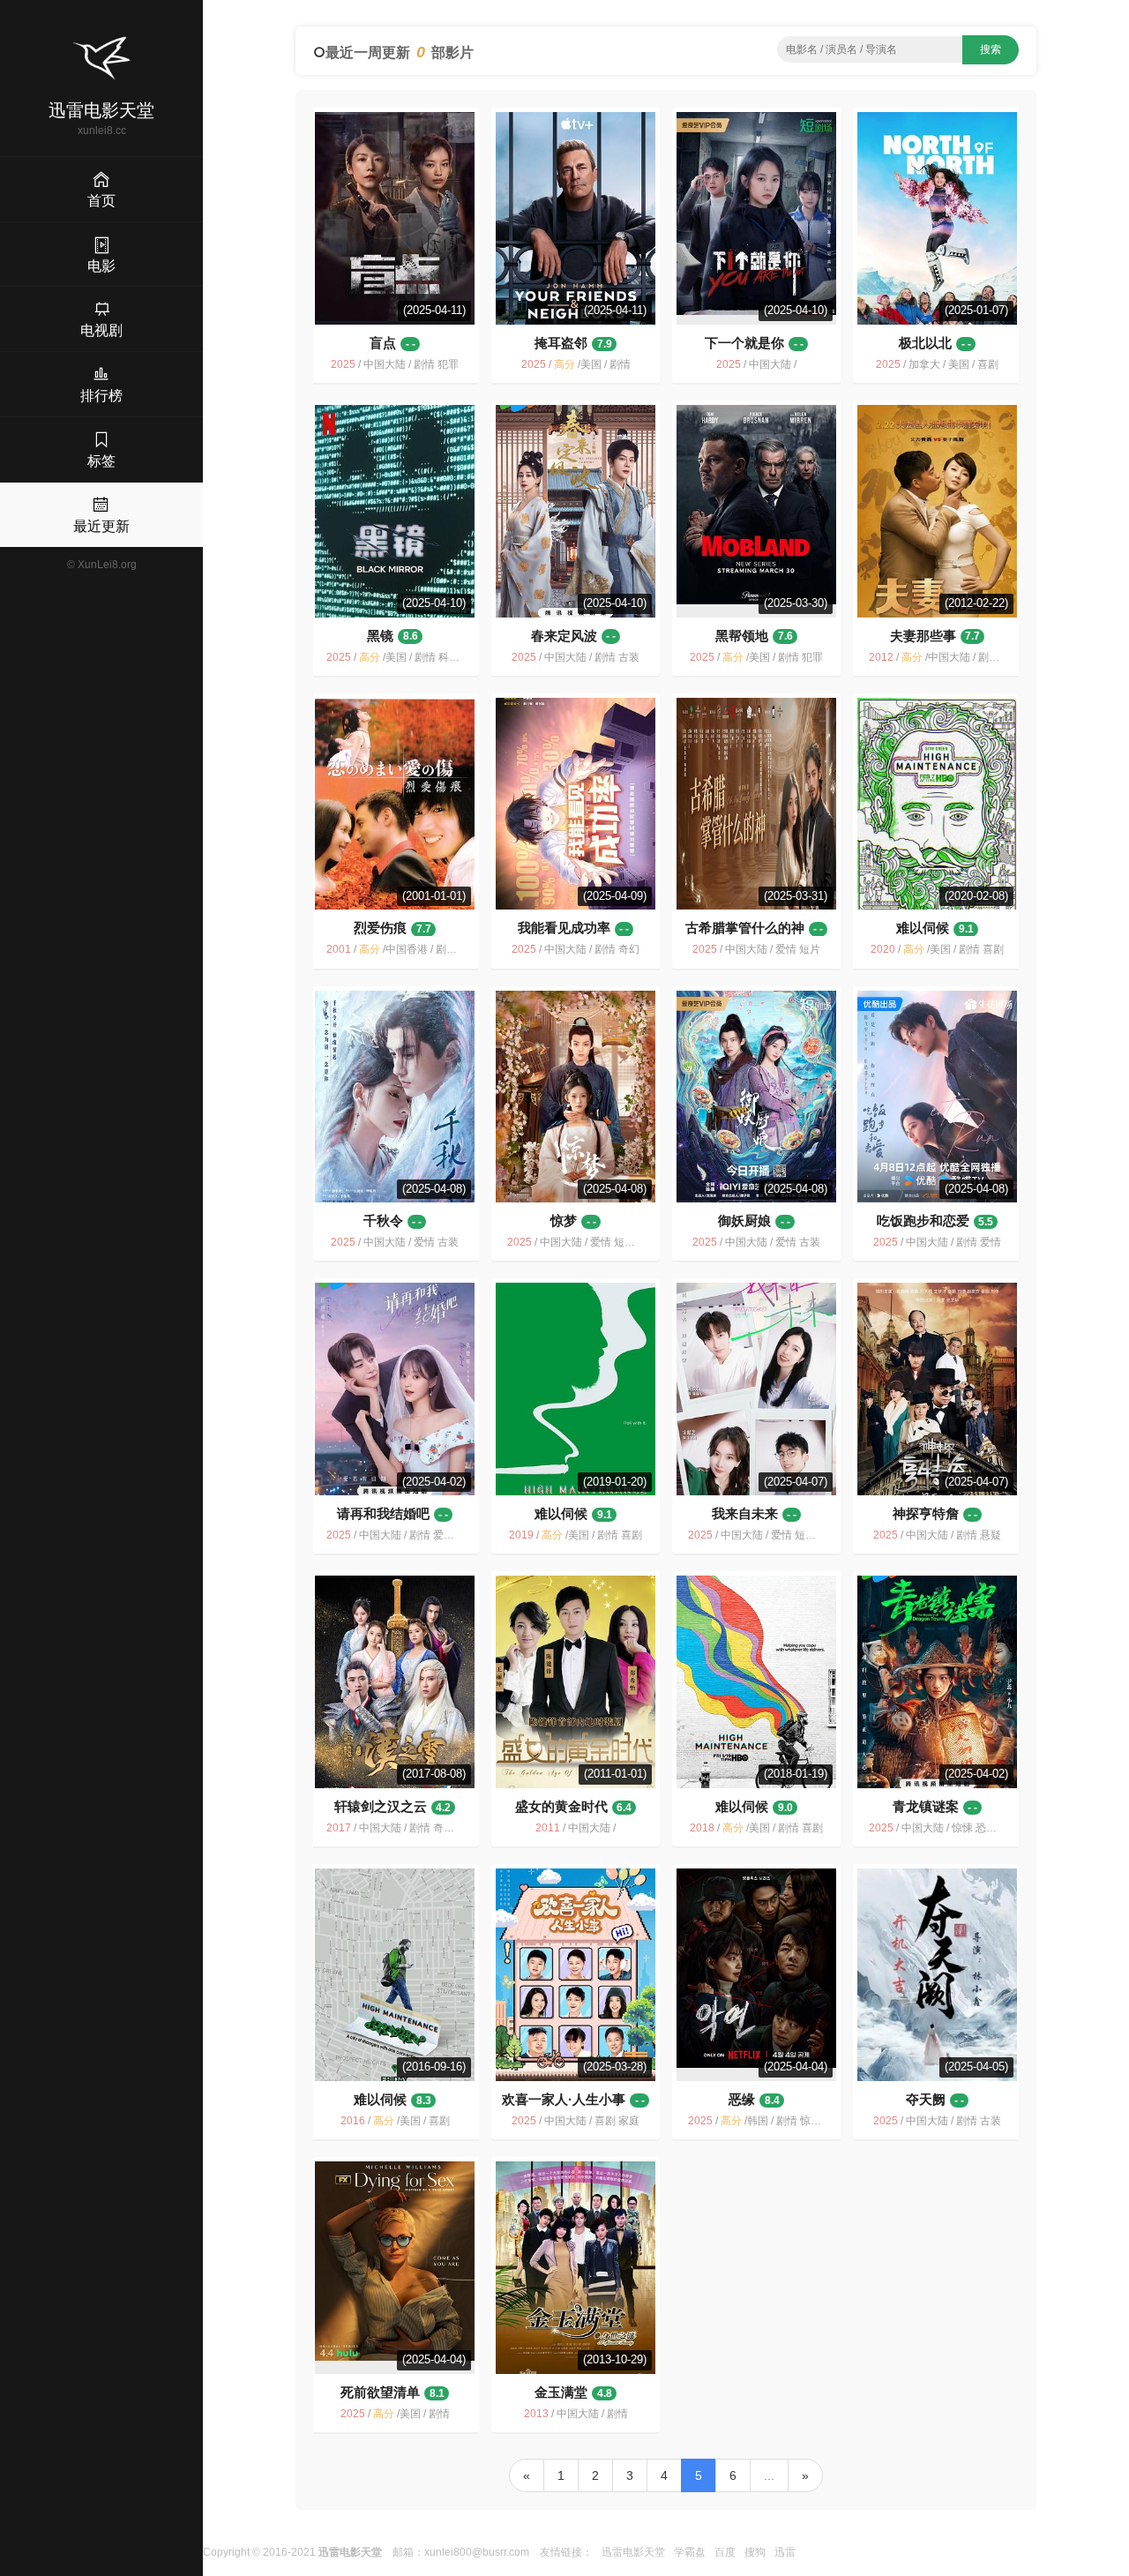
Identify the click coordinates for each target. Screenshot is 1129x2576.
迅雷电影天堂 (633, 2552)
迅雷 (785, 2552)
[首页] (101, 58)
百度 (725, 2552)
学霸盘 (690, 2552)
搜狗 (755, 2552)
